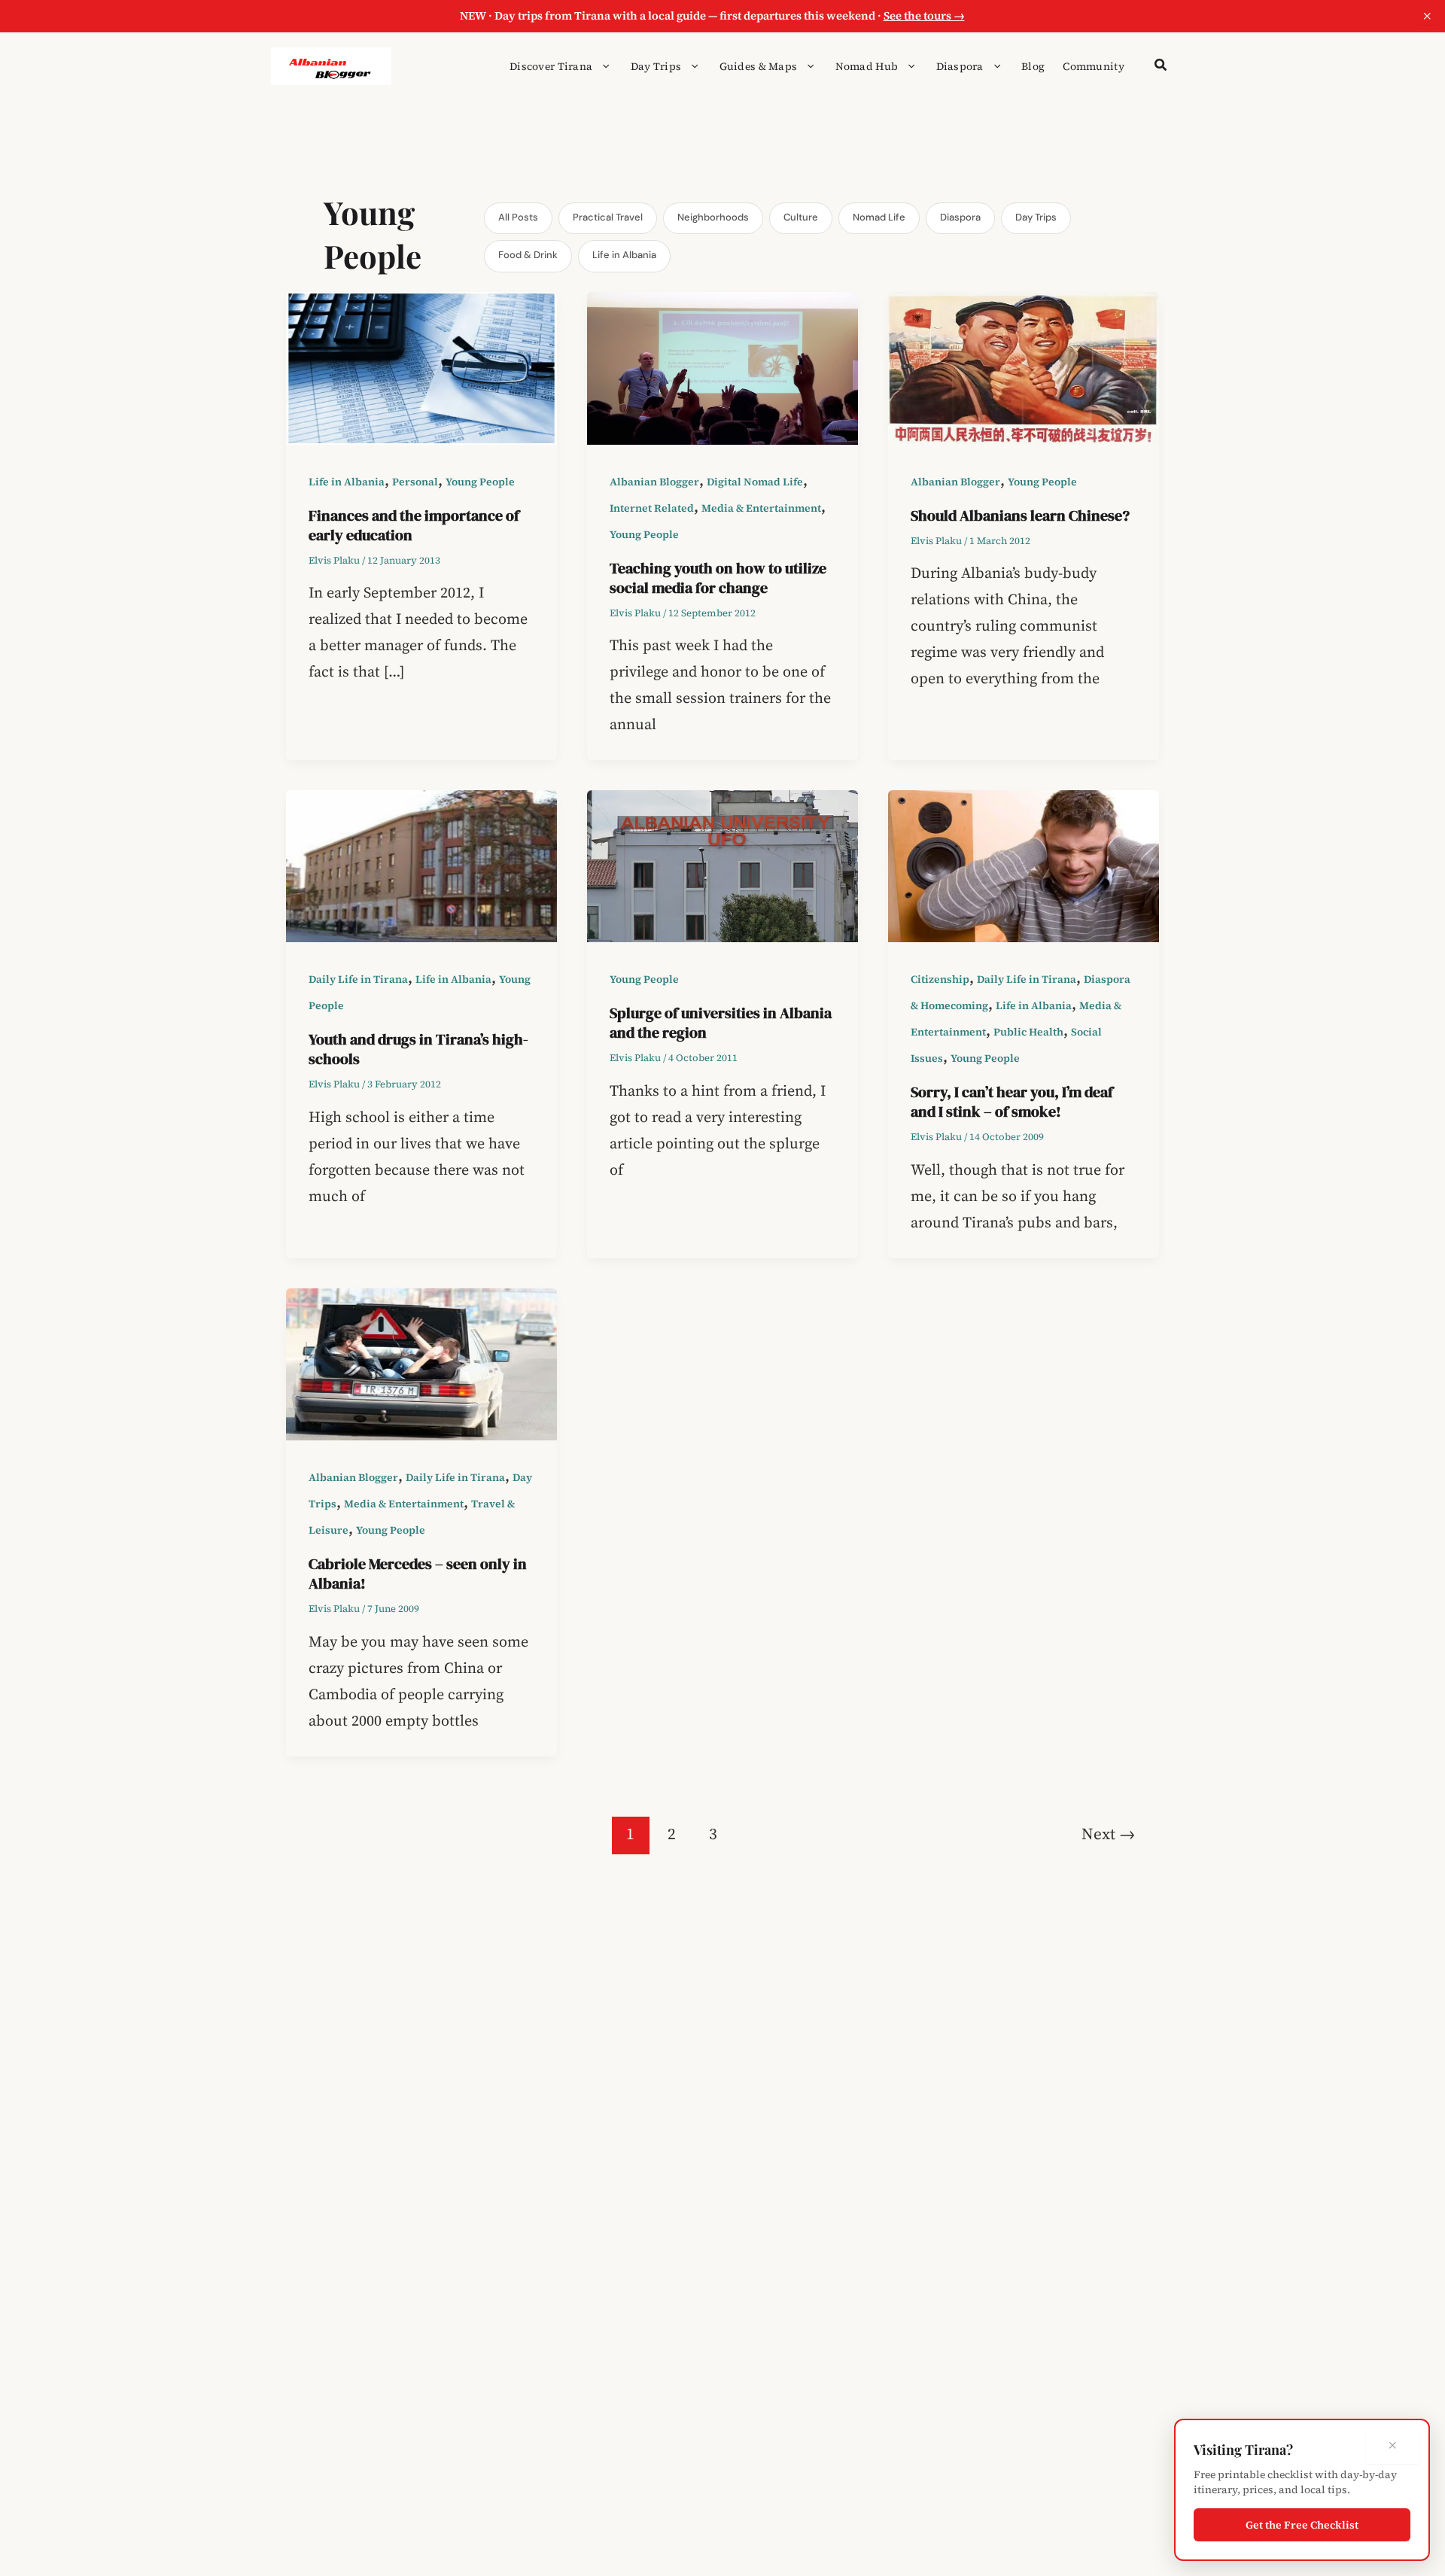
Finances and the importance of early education (414, 525)
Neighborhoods (713, 217)
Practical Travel (608, 217)
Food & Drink (528, 255)
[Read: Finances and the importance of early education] (421, 366)
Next (1108, 1834)
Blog (1033, 66)
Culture (801, 217)
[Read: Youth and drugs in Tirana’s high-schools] (421, 865)
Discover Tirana (551, 66)
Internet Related (652, 508)
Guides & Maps (759, 66)
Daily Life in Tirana (358, 979)
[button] (602, 66)
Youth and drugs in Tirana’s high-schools (418, 1049)
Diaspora (960, 66)
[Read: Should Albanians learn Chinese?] (1024, 366)
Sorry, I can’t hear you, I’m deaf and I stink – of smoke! (1012, 1102)
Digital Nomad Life (755, 482)
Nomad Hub (867, 66)
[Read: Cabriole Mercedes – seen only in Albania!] (421, 1363)
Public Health (1028, 1032)
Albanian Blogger (654, 482)
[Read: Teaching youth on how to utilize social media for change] (722, 366)
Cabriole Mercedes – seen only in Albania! (418, 1574)
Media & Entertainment (761, 508)
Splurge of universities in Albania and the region (721, 1023)
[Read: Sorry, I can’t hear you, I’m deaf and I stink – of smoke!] (1024, 865)
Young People (480, 482)
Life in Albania (624, 255)
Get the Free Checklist (1302, 2525)
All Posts (518, 217)
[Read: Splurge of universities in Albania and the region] (722, 865)
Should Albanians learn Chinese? (1020, 516)
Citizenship (940, 979)
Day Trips (656, 66)
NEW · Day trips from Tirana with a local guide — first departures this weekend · (712, 15)
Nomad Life (879, 217)
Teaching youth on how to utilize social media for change (718, 578)
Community (1094, 66)
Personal (415, 482)
